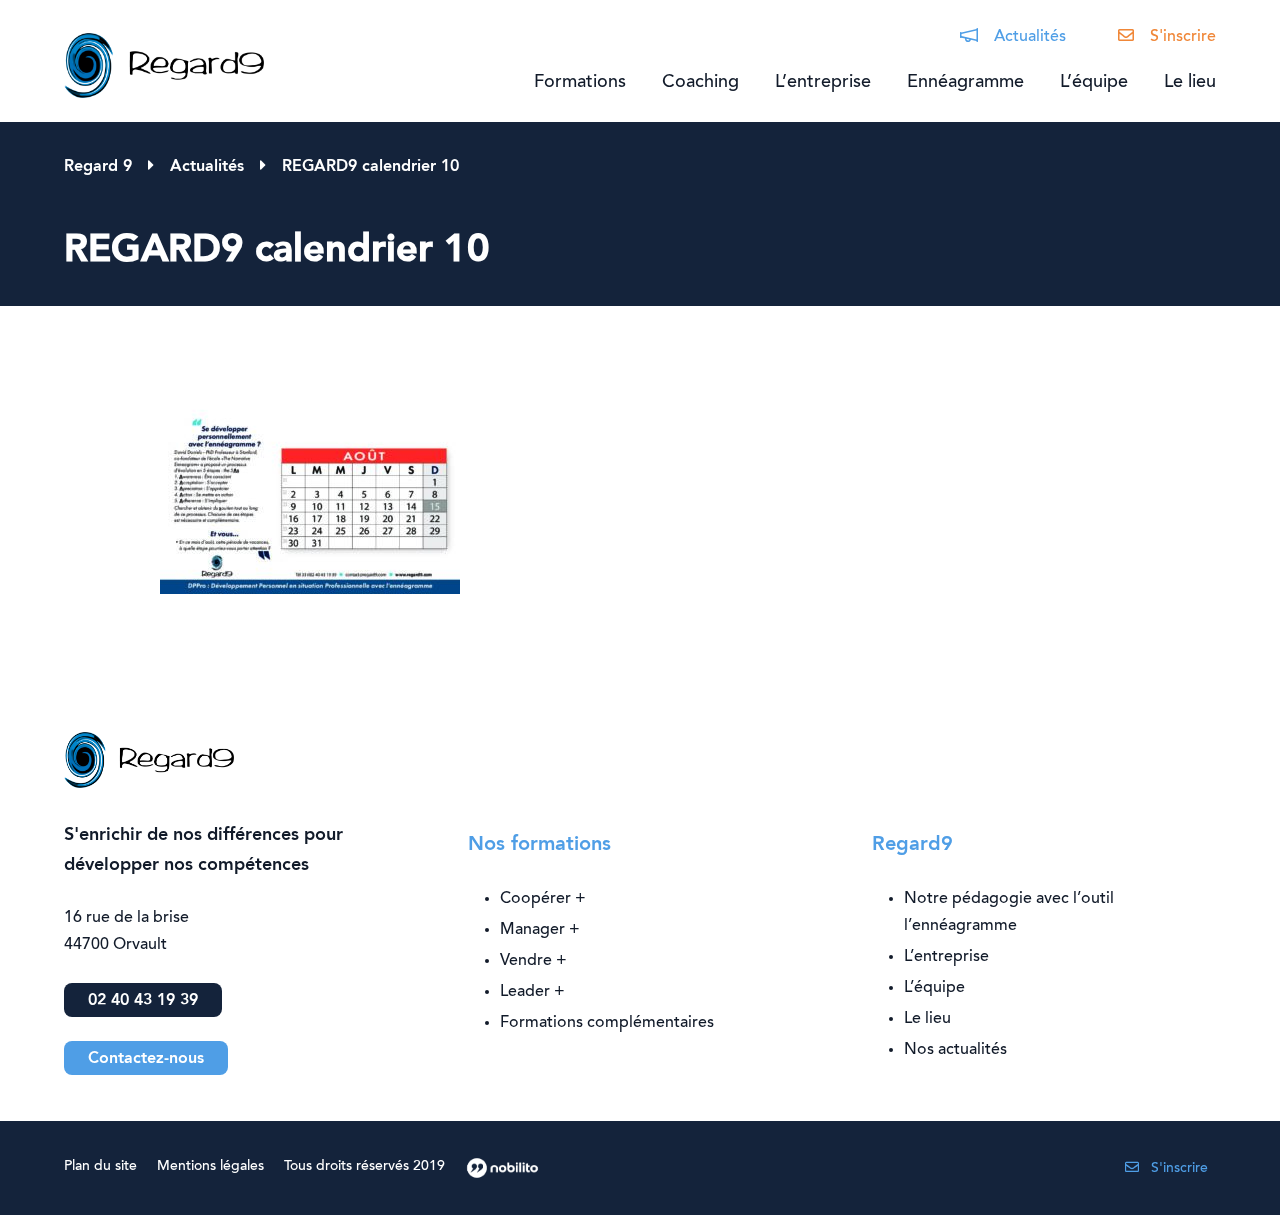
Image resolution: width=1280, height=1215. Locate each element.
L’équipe (1094, 83)
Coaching (700, 83)
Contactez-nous (146, 1059)
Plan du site (100, 1167)
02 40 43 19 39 (143, 1001)
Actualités (1030, 37)
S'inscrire (1183, 37)
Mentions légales (210, 1167)
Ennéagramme (965, 83)
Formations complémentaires (607, 1023)
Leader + (532, 992)
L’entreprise (823, 83)
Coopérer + (543, 899)
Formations (580, 83)
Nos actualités (955, 1050)
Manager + (540, 930)
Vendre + (533, 961)
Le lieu (1190, 83)
